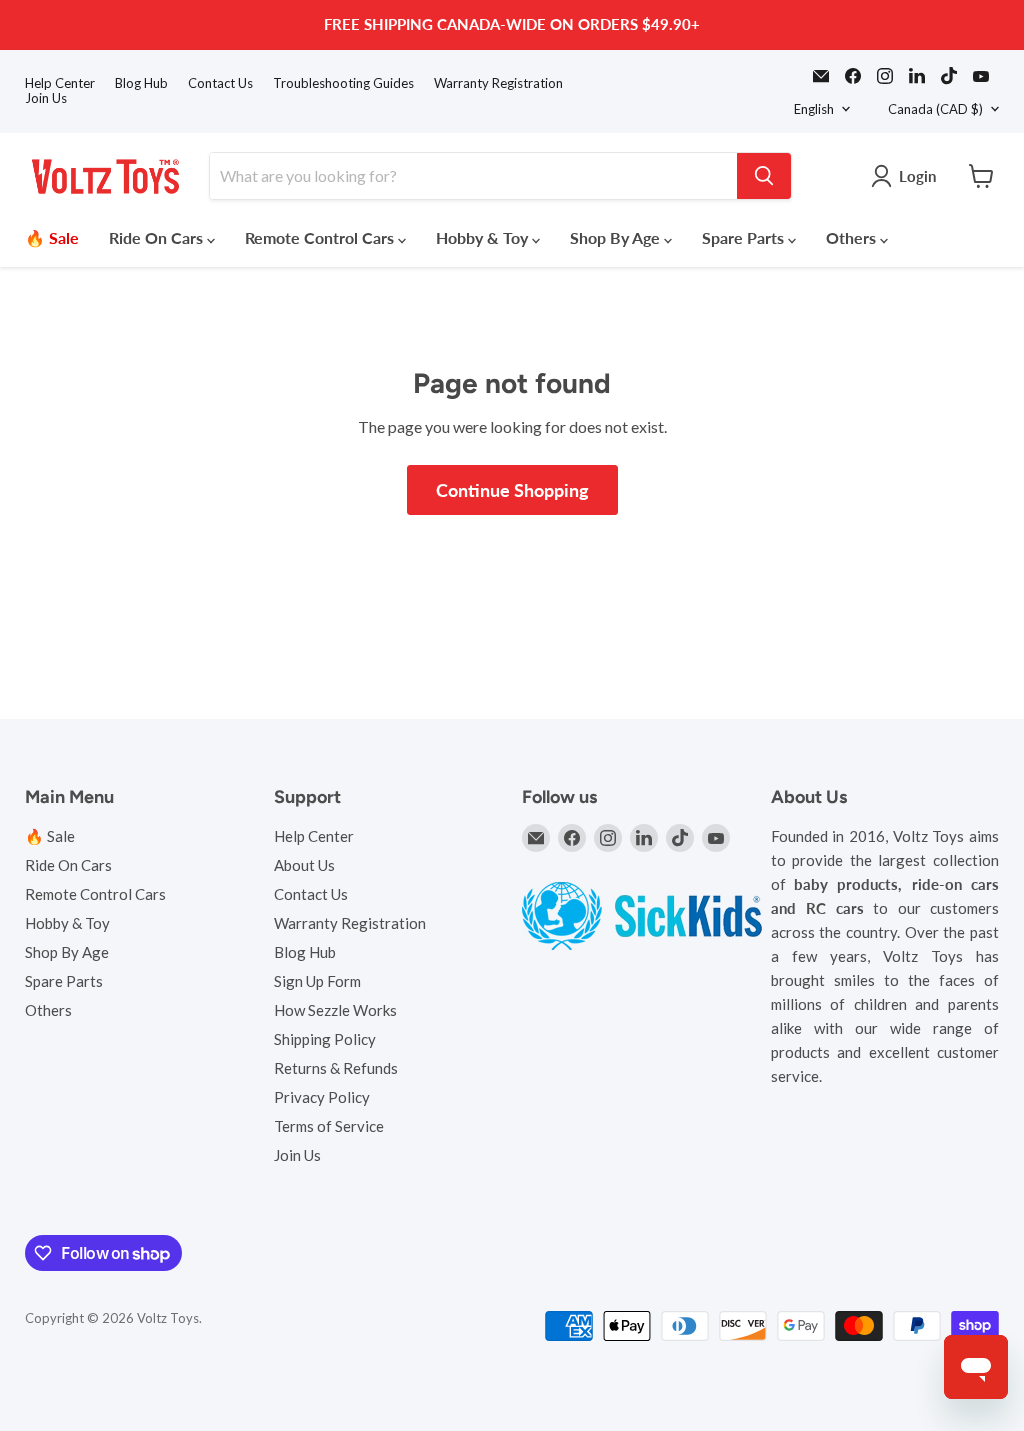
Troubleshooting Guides (343, 83)
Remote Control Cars (321, 237)
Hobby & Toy (484, 237)
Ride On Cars (158, 237)
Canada (935, 109)
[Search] (764, 176)
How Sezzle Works (335, 1010)
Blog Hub (141, 83)
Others (853, 237)
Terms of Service (329, 1126)
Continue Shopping (512, 490)
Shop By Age (617, 237)
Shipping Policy (325, 1039)
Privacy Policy (322, 1097)
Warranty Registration (498, 83)
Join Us (46, 98)
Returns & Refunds (336, 1068)
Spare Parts (745, 237)
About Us (304, 865)
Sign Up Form (317, 981)
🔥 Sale (52, 237)
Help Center (60, 83)
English (814, 109)
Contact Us (220, 83)
